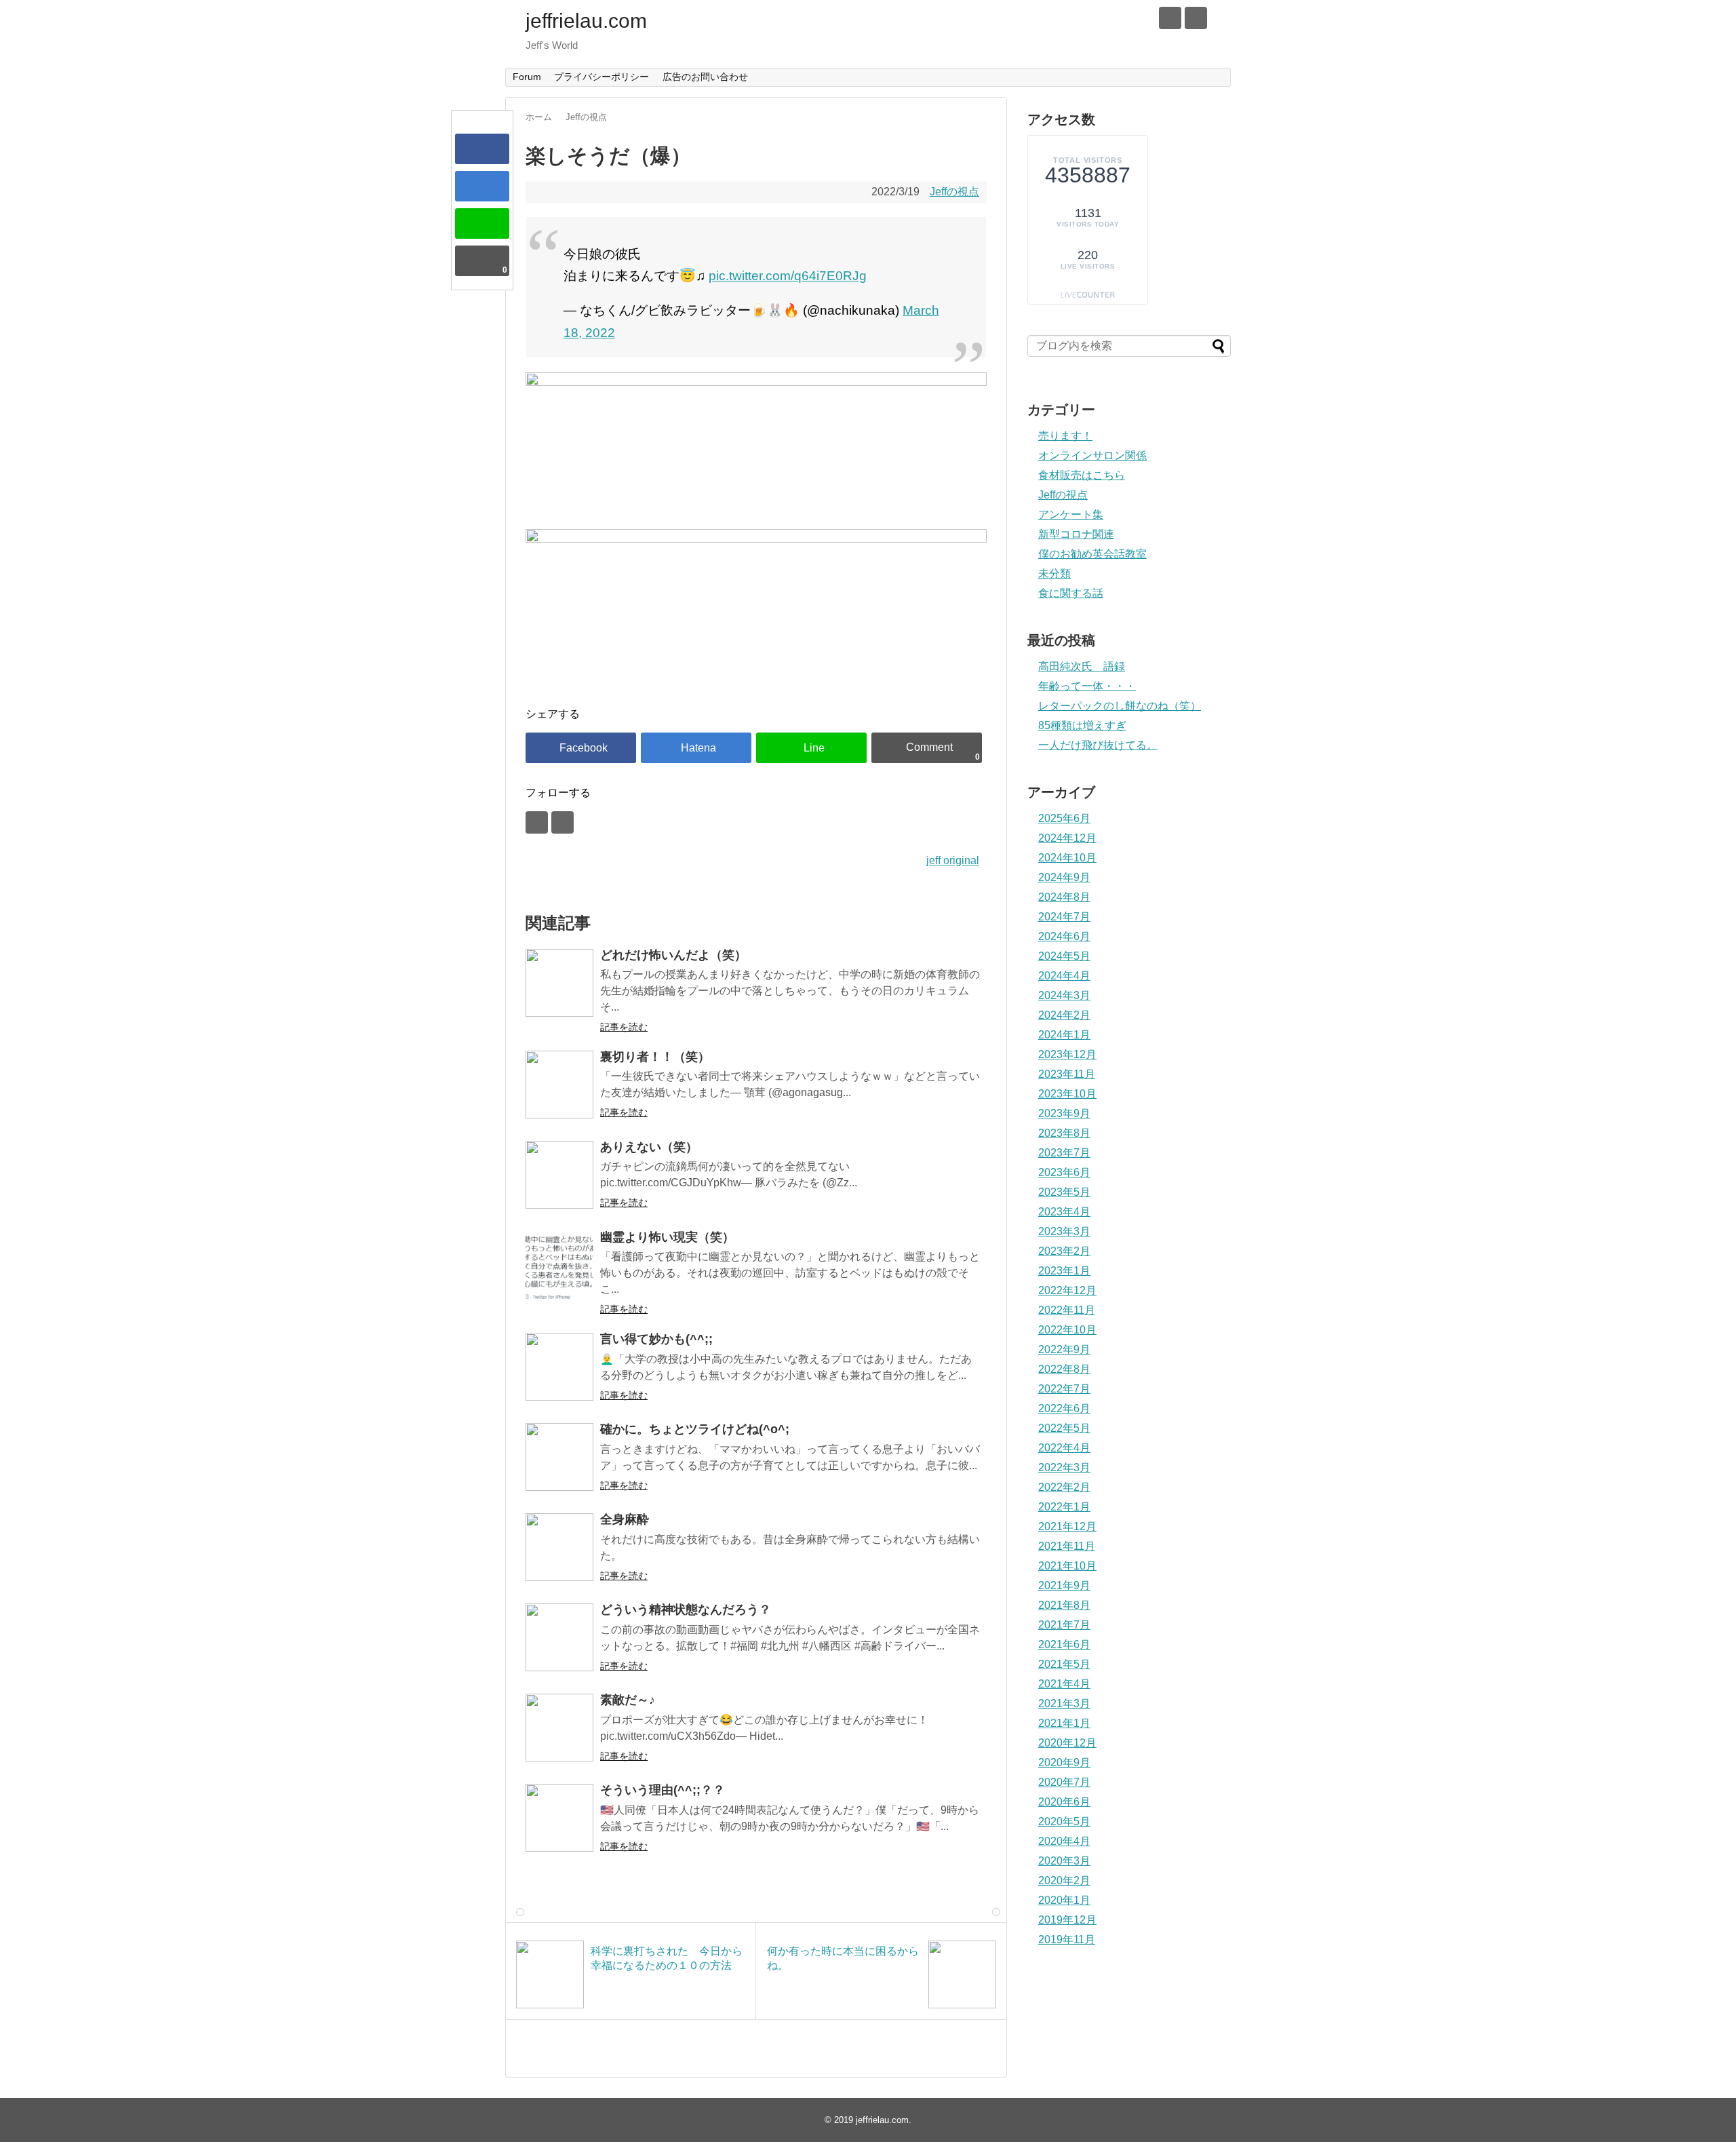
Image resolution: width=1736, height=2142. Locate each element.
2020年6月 (1064, 1802)
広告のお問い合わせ (705, 77)
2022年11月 (1067, 1310)
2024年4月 (1064, 976)
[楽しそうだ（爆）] (482, 186)
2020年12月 (1067, 1743)
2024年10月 (1067, 858)
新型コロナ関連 (1076, 534)
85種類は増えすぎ (1082, 725)
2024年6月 (1064, 936)
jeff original (953, 860)
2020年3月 (1064, 1861)
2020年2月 (1064, 1881)
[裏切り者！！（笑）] (559, 1085)
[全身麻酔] (559, 1547)
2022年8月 (1064, 1369)
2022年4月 (1064, 1448)
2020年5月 (1064, 1822)
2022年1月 (1064, 1507)
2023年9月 (1064, 1113)
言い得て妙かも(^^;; (656, 1339)
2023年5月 (1064, 1192)
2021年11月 (1067, 1546)
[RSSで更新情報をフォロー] (1196, 18)
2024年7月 (1064, 917)
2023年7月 (1064, 1153)
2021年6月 (1064, 1644)
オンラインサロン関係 (1092, 455)
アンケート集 (1071, 514)
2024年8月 (1064, 897)
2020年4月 (1064, 1841)
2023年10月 (1067, 1094)
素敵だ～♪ (628, 1700)
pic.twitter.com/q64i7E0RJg (788, 276)
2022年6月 (1064, 1408)
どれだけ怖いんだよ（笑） (673, 955)
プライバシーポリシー (601, 77)
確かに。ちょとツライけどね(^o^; (695, 1429)
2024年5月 (1064, 956)
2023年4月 (1064, 1212)
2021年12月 (1067, 1526)
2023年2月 (1064, 1251)
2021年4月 (1064, 1684)
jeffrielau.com (586, 21)
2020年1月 (1064, 1900)
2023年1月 (1064, 1271)
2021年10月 (1067, 1566)
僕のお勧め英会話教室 (1092, 554)
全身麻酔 (625, 1519)
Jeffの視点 (954, 192)
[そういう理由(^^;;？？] (559, 1818)
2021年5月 (1064, 1664)
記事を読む (624, 1027)
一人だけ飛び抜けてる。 (1098, 745)
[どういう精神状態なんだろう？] (559, 1637)
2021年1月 (1064, 1723)
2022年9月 (1064, 1349)
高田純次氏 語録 (1082, 666)
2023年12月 (1067, 1054)
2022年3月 (1064, 1467)
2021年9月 (1064, 1585)
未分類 (1054, 573)
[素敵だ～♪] (559, 1728)
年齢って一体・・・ (1087, 686)
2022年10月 (1067, 1330)
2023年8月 (1064, 1133)
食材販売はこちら (1082, 475)
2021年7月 (1064, 1625)
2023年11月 (1067, 1074)
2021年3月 (1064, 1703)
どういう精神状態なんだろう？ (686, 1610)
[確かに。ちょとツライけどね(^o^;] (559, 1457)
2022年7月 (1064, 1389)
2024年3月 (1064, 995)
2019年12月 (1067, 1920)
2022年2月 (1064, 1487)
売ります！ (1065, 436)
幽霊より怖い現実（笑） (667, 1237)
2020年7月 (1064, 1782)
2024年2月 (1064, 1015)
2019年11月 (1067, 1940)
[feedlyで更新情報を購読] (1170, 18)
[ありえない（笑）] (559, 1175)
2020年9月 (1064, 1763)
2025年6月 (1064, 818)
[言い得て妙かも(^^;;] (559, 1367)
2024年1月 (1064, 1035)
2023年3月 (1064, 1231)
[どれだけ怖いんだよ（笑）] (559, 983)
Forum (527, 77)
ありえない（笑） (649, 1147)
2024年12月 (1067, 838)
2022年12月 (1067, 1290)
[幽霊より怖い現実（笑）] (559, 1265)
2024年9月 (1064, 877)
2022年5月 (1064, 1428)
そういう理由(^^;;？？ (663, 1790)
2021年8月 (1064, 1605)
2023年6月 (1064, 1172)
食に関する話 (1071, 593)
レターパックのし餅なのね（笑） (1120, 706)
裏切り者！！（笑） (655, 1057)
